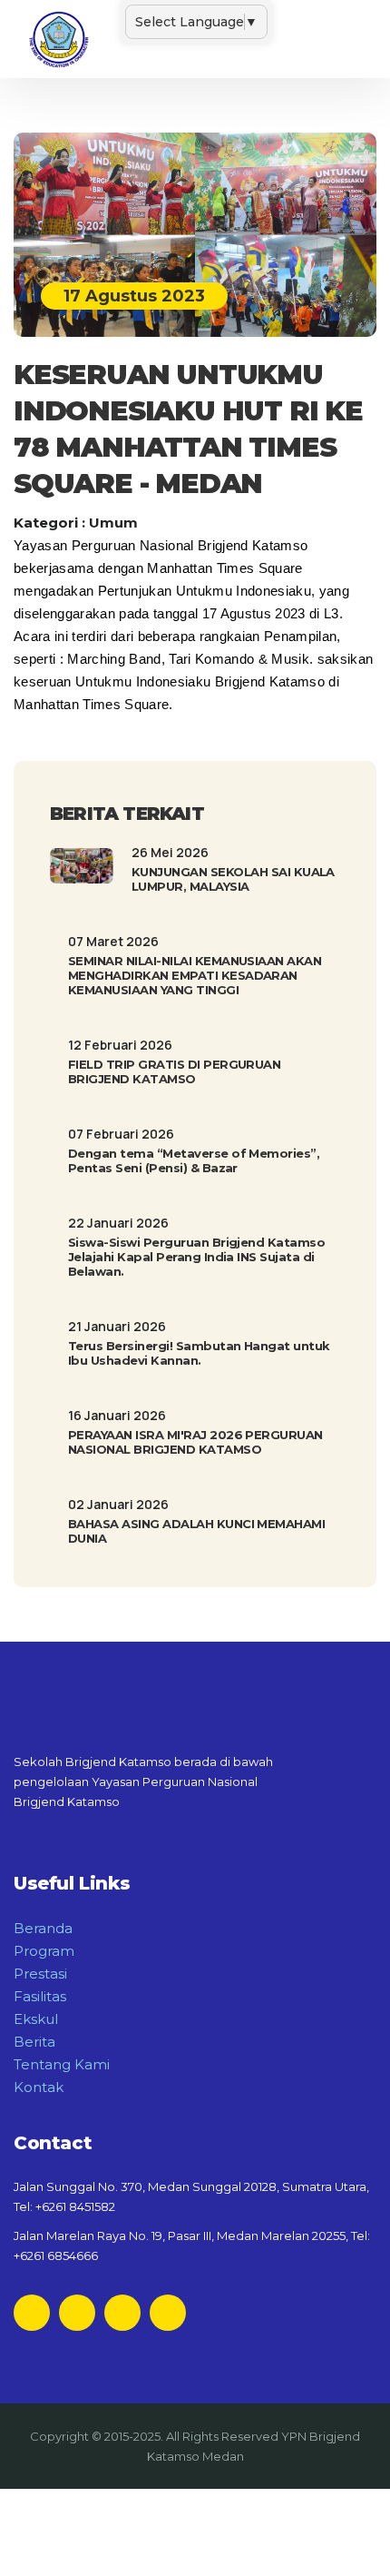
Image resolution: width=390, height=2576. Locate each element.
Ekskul (36, 2019)
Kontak (39, 2087)
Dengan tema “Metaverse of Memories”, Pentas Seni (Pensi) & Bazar (194, 1160)
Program (44, 1951)
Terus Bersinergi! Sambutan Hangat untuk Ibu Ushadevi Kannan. (199, 1353)
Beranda (43, 1928)
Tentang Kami (62, 2064)
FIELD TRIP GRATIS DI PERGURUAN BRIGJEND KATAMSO (174, 1071)
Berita (34, 2042)
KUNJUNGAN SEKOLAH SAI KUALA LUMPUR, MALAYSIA (233, 879)
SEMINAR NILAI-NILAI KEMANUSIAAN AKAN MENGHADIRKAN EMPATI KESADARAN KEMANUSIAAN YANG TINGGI (195, 975)
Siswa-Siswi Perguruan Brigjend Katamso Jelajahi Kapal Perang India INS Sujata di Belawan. (196, 1257)
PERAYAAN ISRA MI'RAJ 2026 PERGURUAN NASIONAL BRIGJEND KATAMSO (195, 1442)
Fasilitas (40, 1996)
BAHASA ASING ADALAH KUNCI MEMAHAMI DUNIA (196, 1531)
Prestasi (40, 1974)
